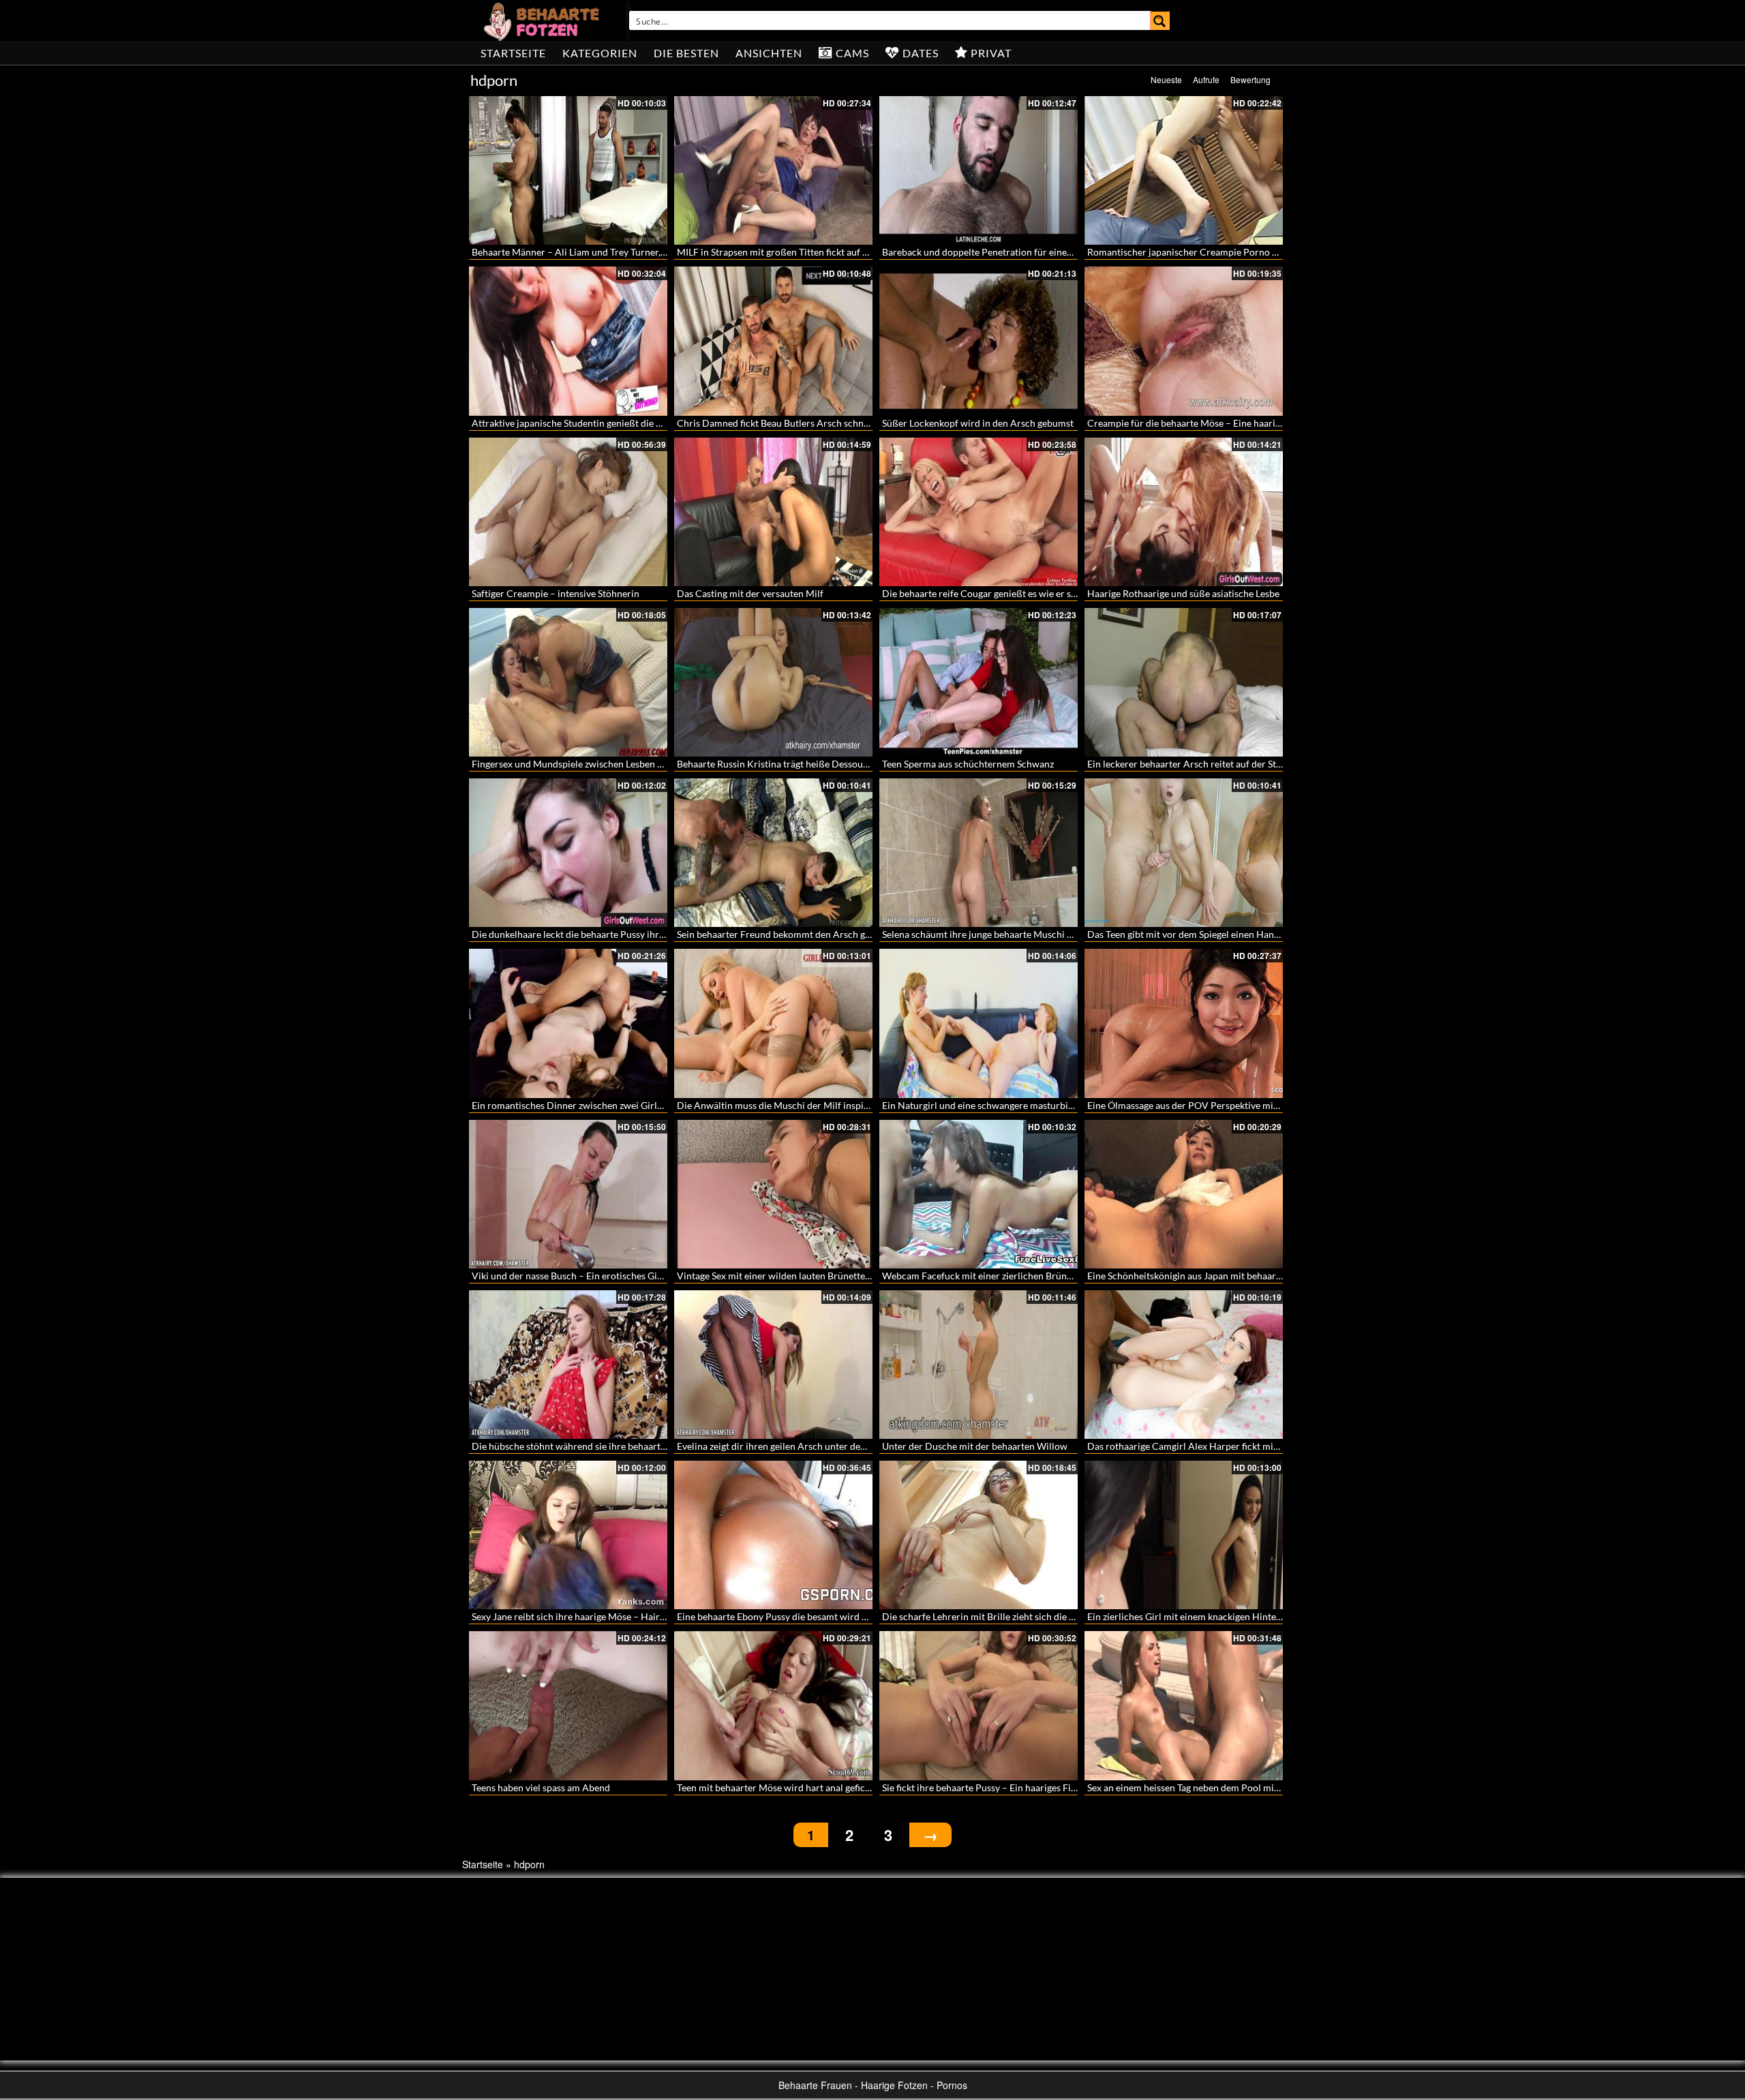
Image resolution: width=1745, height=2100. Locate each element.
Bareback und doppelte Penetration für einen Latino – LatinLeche (1019, 252)
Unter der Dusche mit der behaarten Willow (975, 1446)
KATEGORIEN (600, 53)
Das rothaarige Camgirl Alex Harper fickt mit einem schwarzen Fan (1228, 1446)
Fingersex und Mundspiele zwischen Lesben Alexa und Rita (595, 764)
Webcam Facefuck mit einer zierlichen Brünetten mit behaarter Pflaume (1034, 1276)
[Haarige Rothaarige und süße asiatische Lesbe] (1184, 512)
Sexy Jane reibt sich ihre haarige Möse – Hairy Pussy (581, 1616)
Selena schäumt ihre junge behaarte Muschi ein (981, 934)
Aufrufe (1206, 79)
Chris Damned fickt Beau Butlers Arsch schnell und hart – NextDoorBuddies (838, 423)
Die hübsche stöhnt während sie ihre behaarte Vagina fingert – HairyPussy (628, 1446)
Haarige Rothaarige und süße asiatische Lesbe (1183, 593)
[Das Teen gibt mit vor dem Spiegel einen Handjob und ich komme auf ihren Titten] (1184, 853)
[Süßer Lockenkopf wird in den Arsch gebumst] (978, 341)
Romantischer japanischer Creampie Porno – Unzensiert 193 (1215, 252)
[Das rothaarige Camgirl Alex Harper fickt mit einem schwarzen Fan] (1184, 1365)
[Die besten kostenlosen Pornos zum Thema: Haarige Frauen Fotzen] (543, 20)
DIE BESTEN (686, 53)
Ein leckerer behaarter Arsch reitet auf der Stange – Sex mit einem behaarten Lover (1261, 764)
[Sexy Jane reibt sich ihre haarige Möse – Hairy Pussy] (568, 1535)
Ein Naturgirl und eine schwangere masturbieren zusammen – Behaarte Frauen (1048, 1105)
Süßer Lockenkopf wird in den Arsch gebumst (978, 423)
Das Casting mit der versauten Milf (750, 593)
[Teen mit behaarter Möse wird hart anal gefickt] (773, 1705)
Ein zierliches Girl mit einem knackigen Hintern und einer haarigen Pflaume (1245, 1616)
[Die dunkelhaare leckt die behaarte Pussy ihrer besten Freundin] (568, 853)
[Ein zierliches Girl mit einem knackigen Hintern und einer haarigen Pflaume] (1184, 1535)
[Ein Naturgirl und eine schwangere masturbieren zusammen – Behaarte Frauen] (978, 1023)
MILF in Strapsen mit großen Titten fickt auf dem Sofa (789, 252)
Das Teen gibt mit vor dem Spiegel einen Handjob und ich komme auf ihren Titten (1257, 934)
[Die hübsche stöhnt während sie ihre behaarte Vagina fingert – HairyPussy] (568, 1365)
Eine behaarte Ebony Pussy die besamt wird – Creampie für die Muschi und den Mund (857, 1616)
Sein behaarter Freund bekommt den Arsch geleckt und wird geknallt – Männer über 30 (860, 934)
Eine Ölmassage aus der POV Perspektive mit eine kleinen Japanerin (1230, 1105)
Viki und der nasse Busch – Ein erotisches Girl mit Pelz (586, 1276)
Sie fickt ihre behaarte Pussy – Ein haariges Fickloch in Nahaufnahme (1027, 1787)
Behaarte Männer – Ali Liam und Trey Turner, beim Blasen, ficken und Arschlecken (644, 252)
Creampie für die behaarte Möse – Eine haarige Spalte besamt (1216, 423)
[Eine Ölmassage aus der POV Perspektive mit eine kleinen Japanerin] (1184, 1023)
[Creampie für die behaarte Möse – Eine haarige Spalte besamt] (1184, 341)
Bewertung (1250, 79)
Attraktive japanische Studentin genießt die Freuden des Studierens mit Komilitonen (649, 423)
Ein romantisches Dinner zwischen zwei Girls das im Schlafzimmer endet (624, 1105)
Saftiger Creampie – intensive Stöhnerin (556, 593)
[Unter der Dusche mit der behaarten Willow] (978, 1365)
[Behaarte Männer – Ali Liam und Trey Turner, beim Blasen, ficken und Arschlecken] (568, 170)
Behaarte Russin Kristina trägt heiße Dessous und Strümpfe (802, 764)
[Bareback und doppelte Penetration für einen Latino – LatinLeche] (978, 170)
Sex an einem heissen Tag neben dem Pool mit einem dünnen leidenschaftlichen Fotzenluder (1280, 1787)
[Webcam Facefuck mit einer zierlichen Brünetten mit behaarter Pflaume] (978, 1194)
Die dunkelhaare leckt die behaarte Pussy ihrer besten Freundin (605, 934)
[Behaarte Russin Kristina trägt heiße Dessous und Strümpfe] (773, 682)
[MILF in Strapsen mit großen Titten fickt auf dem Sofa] (773, 170)
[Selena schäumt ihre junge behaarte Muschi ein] (978, 853)
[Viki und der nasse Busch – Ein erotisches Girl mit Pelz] (568, 1194)
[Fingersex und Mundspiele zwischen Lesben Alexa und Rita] (568, 682)
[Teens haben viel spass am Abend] (568, 1705)
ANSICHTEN (769, 53)
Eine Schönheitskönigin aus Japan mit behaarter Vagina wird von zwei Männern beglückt (1273, 1276)
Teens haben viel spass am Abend (541, 1787)
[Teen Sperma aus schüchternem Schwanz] (978, 682)
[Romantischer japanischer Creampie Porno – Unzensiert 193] (1184, 170)
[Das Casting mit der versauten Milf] (773, 512)
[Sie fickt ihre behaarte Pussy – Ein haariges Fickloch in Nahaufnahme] (978, 1705)
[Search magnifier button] (1160, 20)
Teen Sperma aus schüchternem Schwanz (968, 764)
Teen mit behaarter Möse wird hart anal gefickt (775, 1787)
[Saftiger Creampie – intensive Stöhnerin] (568, 512)
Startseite (513, 53)
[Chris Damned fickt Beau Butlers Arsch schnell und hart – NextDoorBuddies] (773, 341)
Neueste (1166, 79)
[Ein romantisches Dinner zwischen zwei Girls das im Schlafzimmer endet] (568, 1023)
